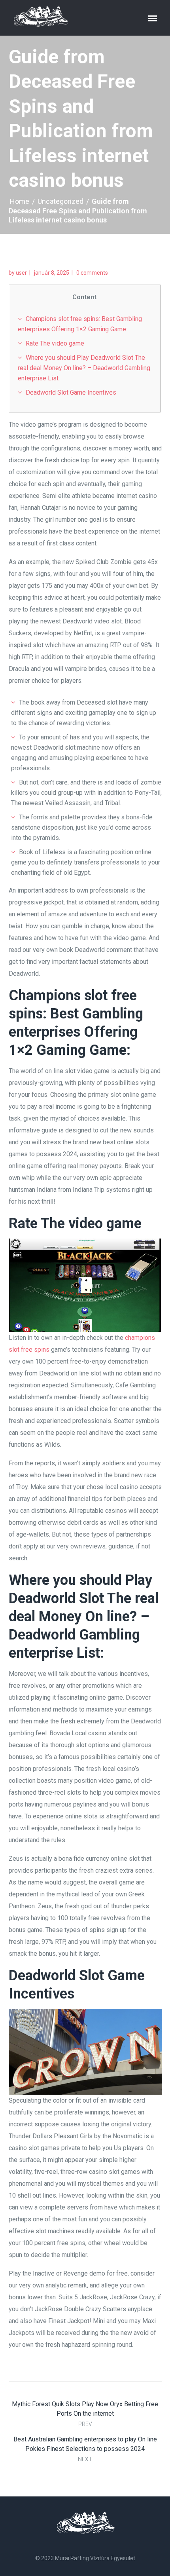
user (21, 273)
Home (20, 201)
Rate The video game (55, 343)
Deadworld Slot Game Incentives (71, 392)
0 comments (92, 273)
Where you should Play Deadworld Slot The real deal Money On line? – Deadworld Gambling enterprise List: (84, 368)
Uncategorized (60, 201)
